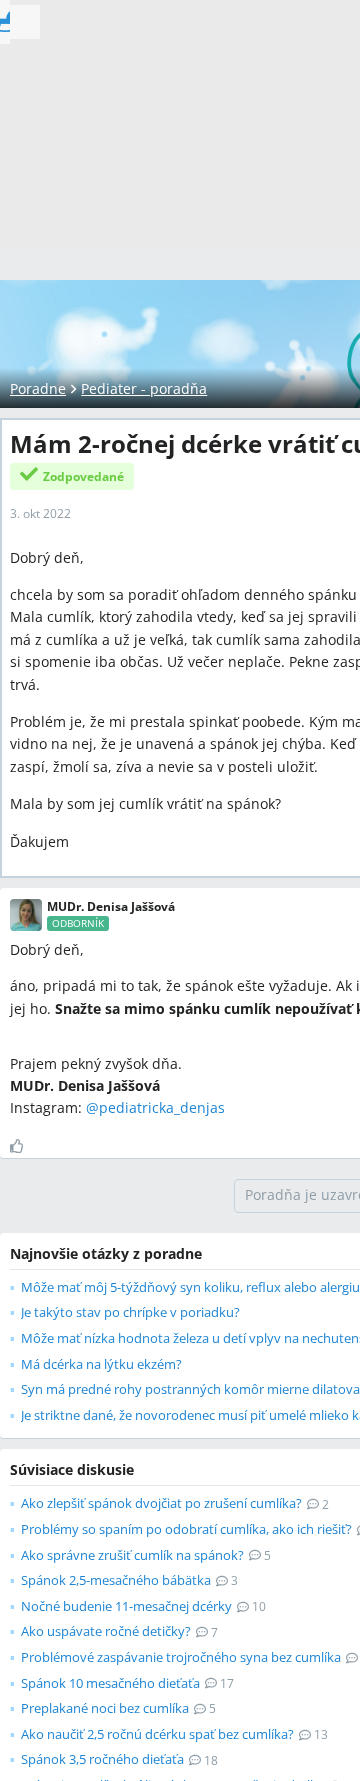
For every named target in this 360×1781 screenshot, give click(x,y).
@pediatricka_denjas (155, 1107)
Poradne (38, 388)
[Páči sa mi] (24, 1146)
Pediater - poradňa (144, 388)
